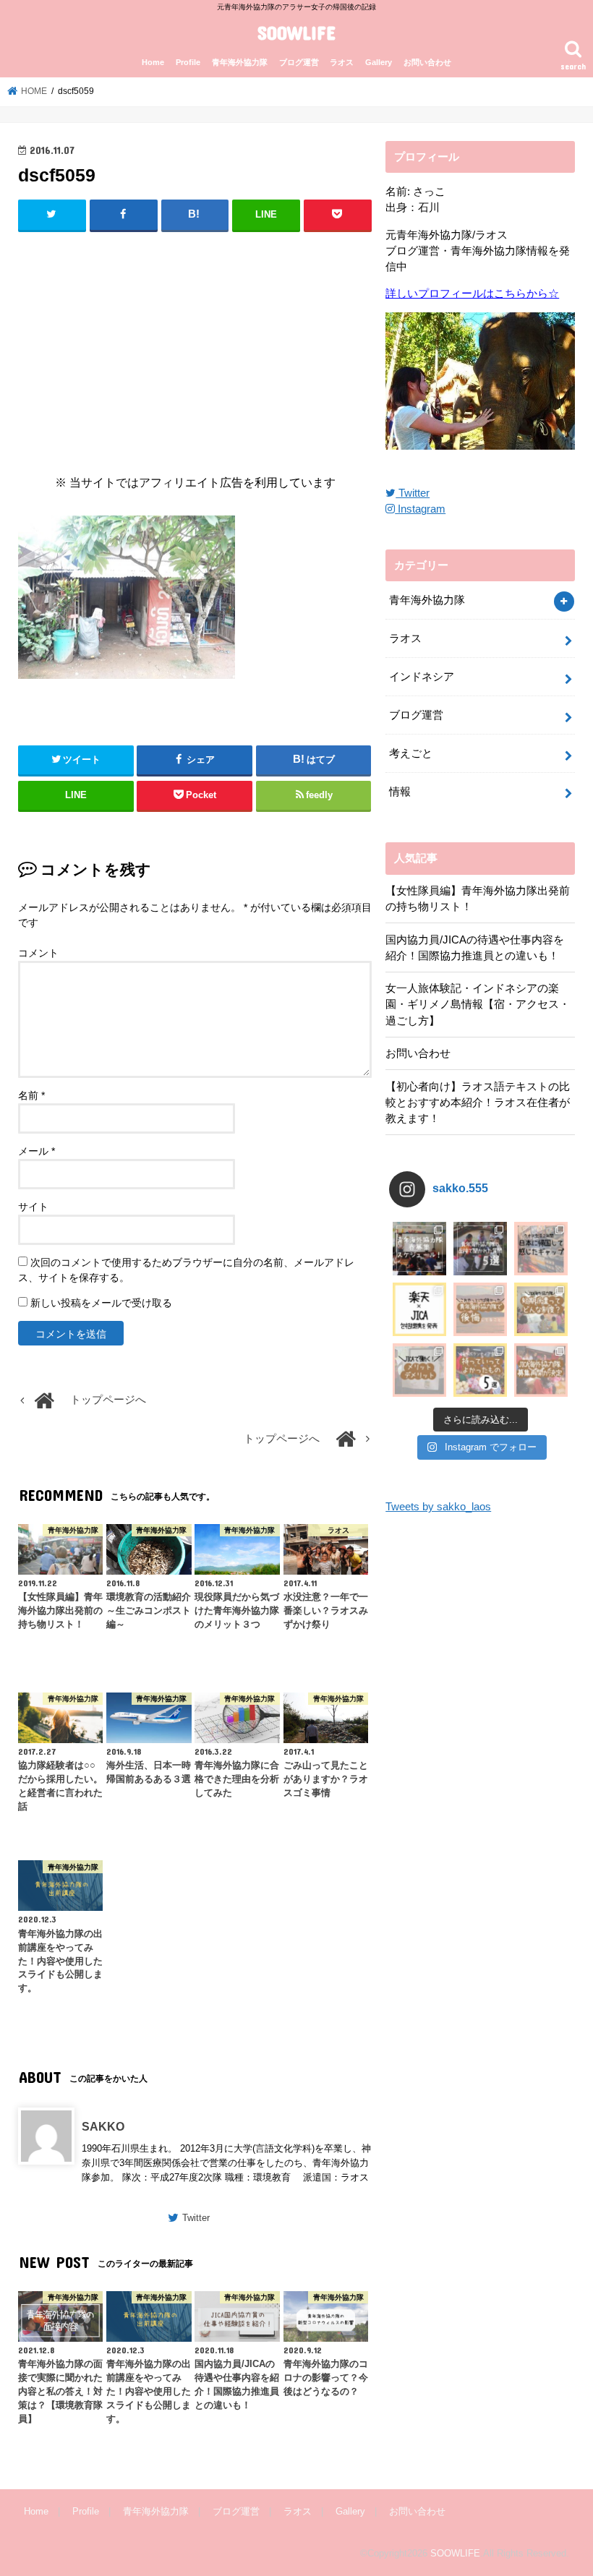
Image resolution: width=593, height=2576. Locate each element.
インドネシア (422, 677)
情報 (400, 792)
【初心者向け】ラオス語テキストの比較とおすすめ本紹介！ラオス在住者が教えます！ (478, 1103)
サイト (33, 1207)
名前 (31, 1095)
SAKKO (103, 2126)
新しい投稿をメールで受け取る (101, 1303)
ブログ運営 (299, 62)
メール (37, 1151)
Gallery (379, 62)
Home (153, 62)
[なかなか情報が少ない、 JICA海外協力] (541, 1309)
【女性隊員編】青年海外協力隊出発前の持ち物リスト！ (478, 899)
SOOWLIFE (296, 32)
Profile (188, 62)
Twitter (196, 2218)
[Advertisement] (195, 349)
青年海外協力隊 (240, 62)
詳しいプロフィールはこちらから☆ (472, 294)
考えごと (411, 753)
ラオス (342, 62)
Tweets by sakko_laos (438, 1507)
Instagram (420, 509)
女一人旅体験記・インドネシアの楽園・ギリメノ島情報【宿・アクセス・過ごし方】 (478, 1004)
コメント (38, 953)
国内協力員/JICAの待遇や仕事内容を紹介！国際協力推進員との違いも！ (475, 948)
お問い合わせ (427, 62)
